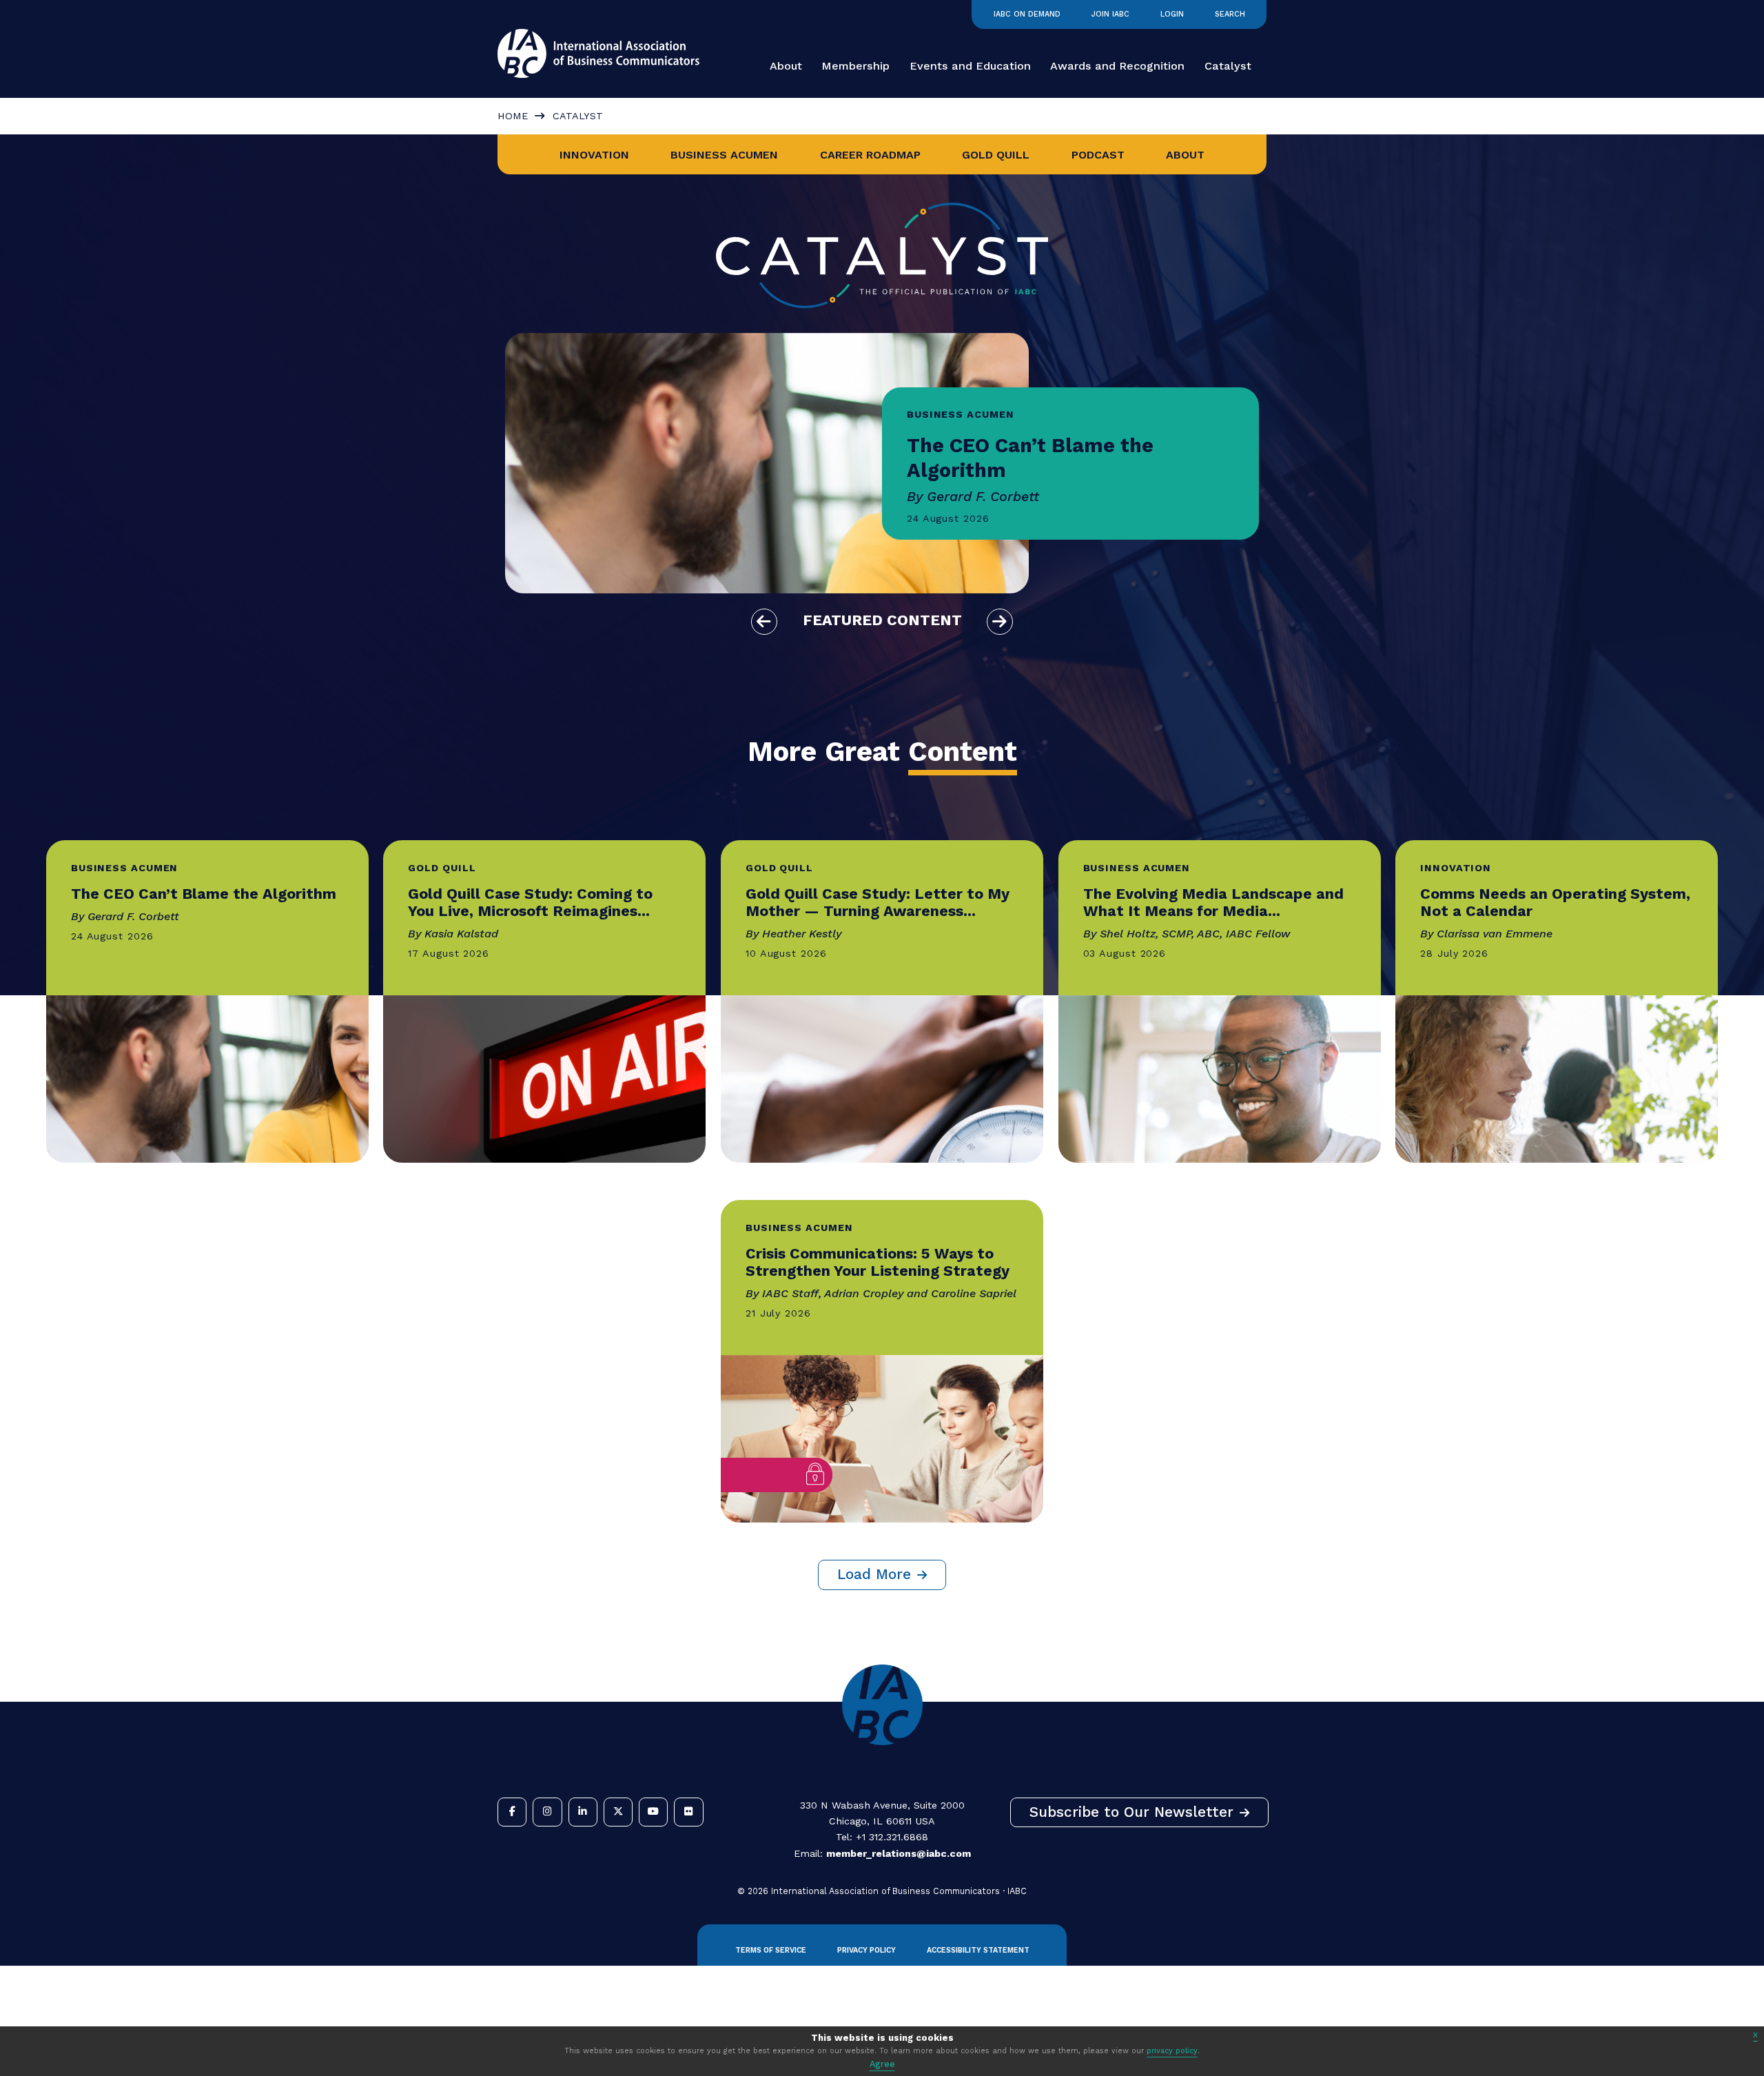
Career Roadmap (870, 155)
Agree (882, 2064)
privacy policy (1172, 2051)
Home (513, 116)
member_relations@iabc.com (899, 1853)
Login (1172, 14)
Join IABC (1110, 14)
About (786, 66)
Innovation (594, 155)
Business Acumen (724, 155)
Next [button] (1000, 622)
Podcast (1098, 155)
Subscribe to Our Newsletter (1131, 1812)
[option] (882, 463)
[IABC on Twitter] (618, 1812)
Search (1230, 14)
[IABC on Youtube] (653, 1812)
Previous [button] (764, 622)
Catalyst (1228, 66)
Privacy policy (866, 1950)
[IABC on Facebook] (512, 1812)
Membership (855, 66)
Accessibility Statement (978, 1950)
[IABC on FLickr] (688, 1812)
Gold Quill (996, 155)
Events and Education (970, 66)
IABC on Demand (1027, 14)
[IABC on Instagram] (547, 1812)
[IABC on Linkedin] (583, 1812)
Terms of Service (771, 1950)
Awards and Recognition (1117, 66)
